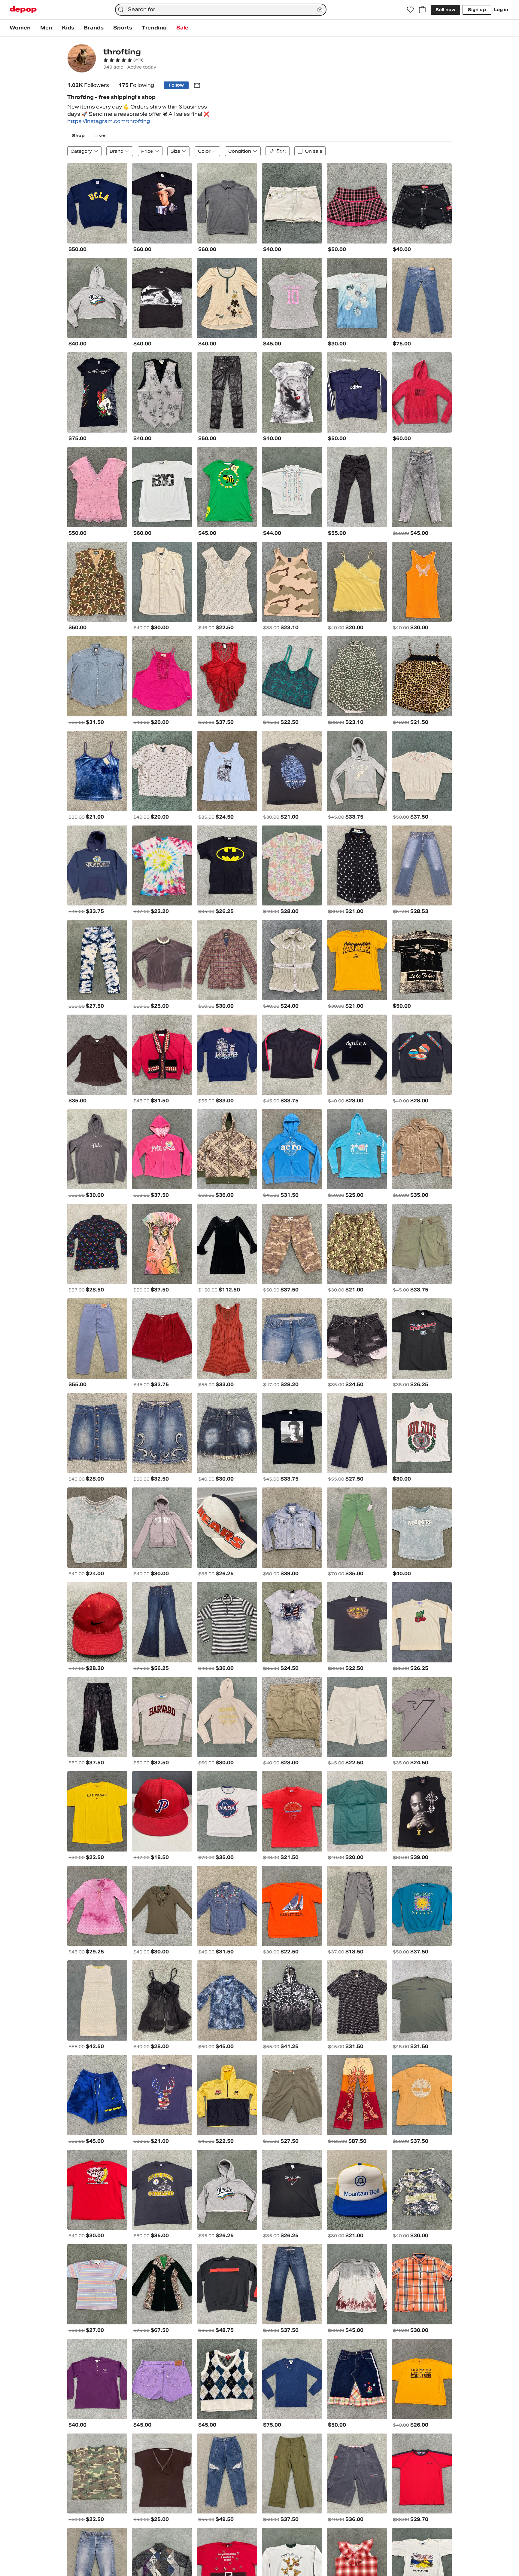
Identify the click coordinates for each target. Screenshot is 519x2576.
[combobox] (221, 10)
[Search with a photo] (320, 10)
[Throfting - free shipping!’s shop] (82, 59)
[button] (123, 60)
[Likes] (410, 10)
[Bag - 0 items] (422, 10)
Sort (281, 151)
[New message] (197, 85)
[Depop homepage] (23, 10)
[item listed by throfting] (97, 203)
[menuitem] (20, 28)
